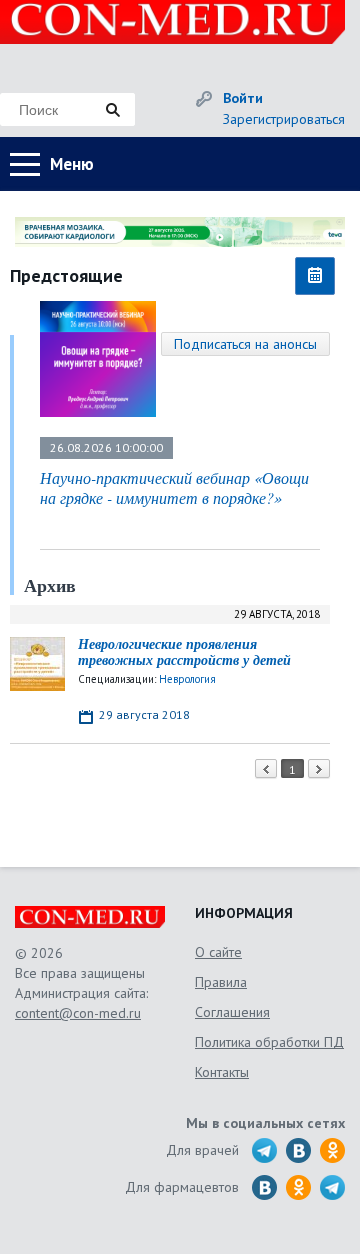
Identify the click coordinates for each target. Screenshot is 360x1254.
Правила (221, 982)
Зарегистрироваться (284, 119)
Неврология (187, 679)
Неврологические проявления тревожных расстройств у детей (184, 652)
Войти (243, 98)
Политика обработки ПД (269, 1042)
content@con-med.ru (78, 1013)
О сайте (218, 952)
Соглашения (232, 1012)
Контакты (222, 1072)
